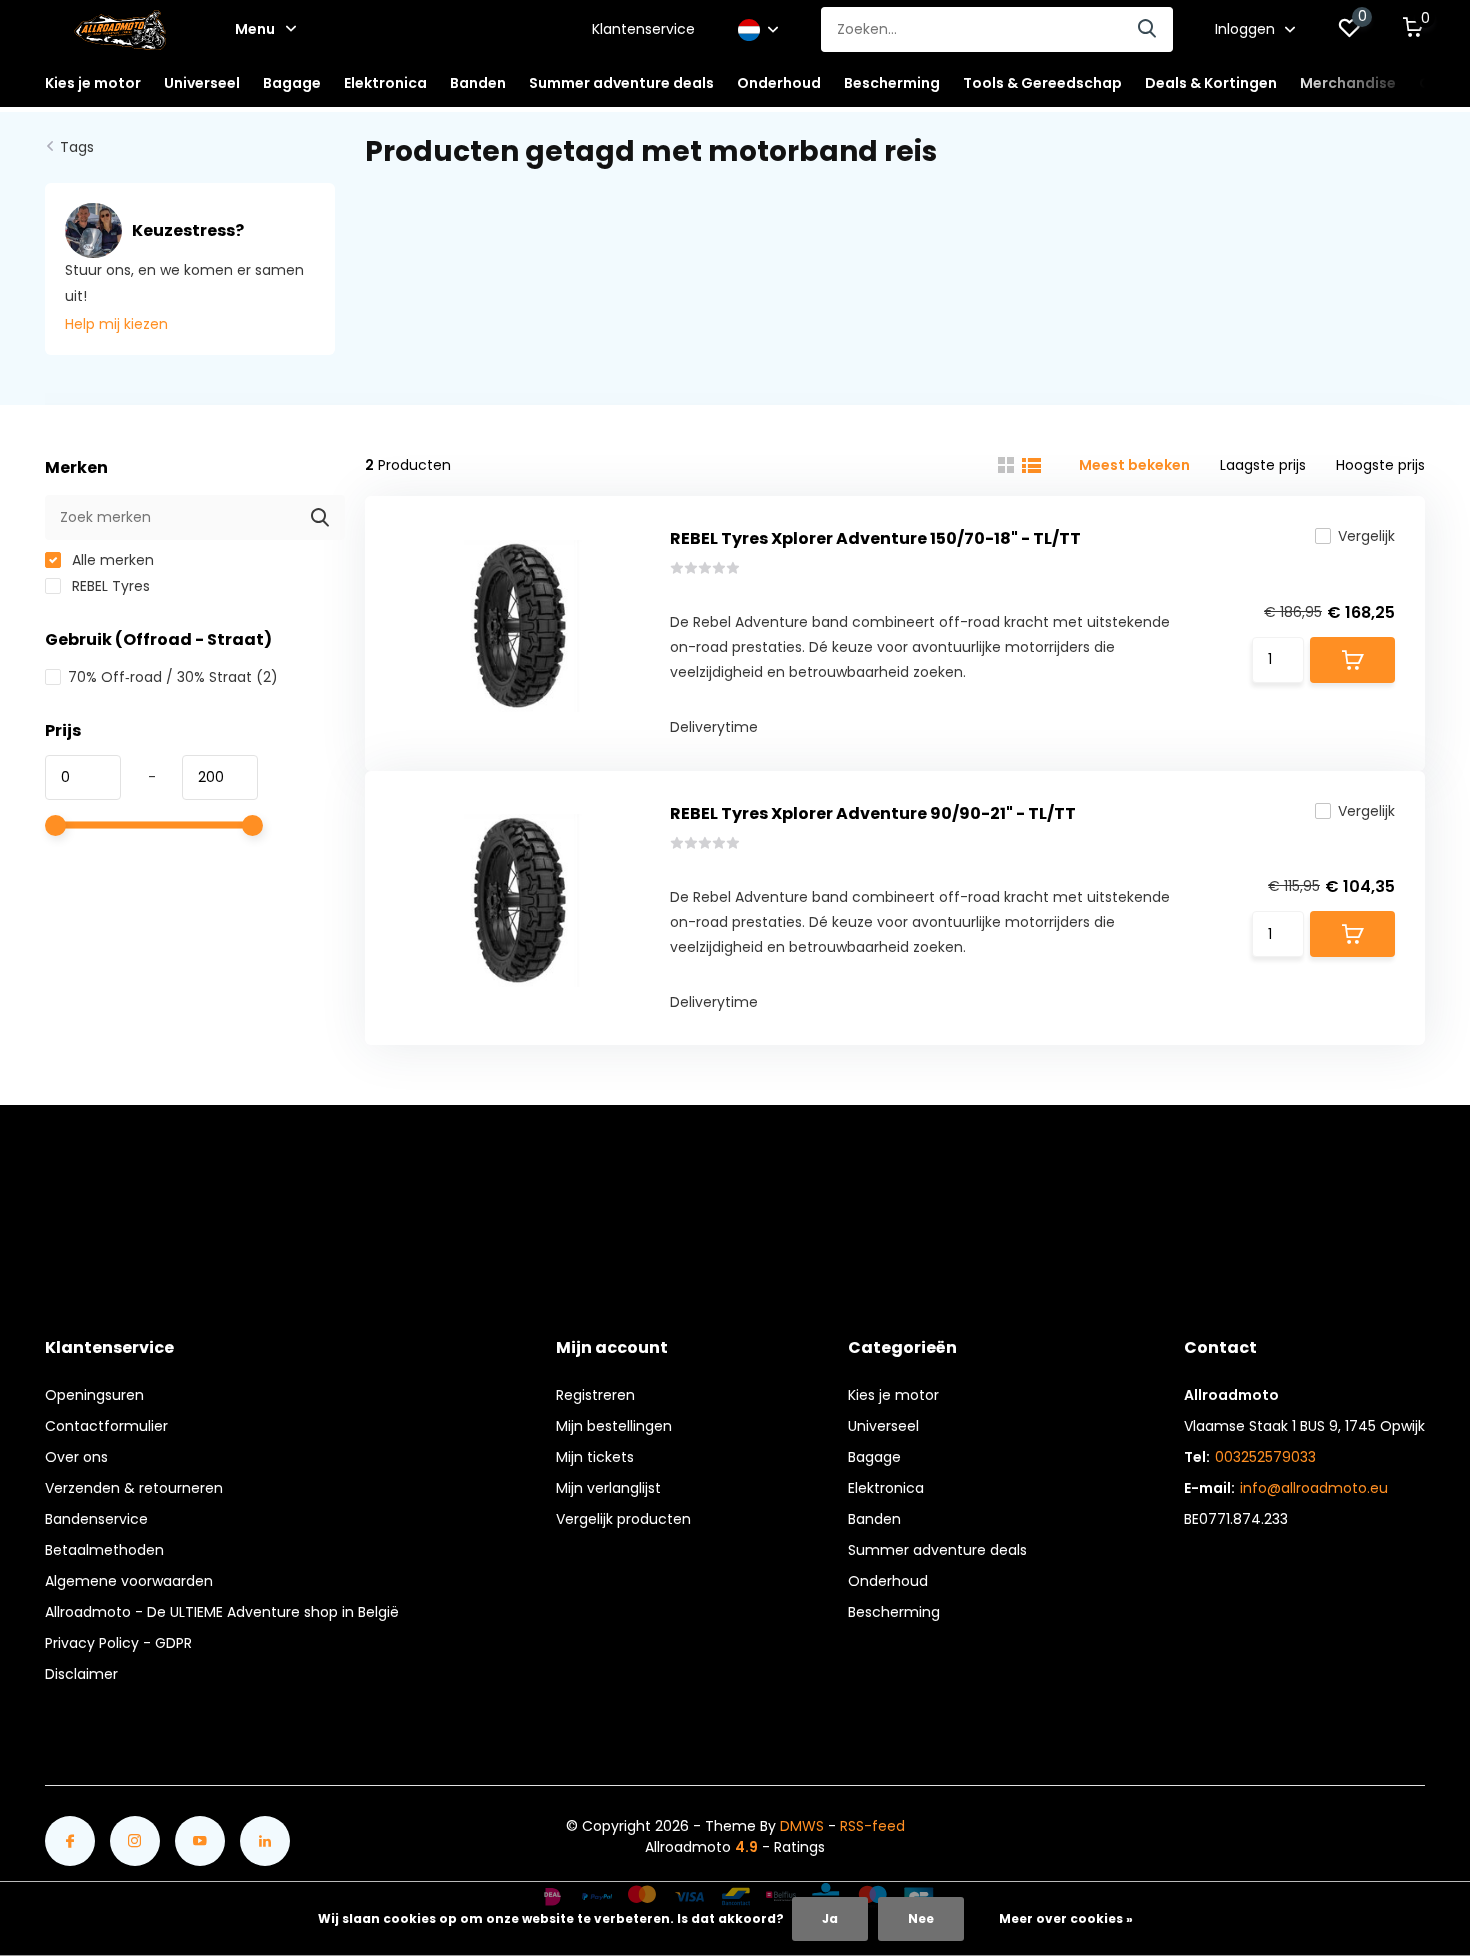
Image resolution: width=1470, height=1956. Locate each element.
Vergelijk (1366, 536)
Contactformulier (106, 1426)
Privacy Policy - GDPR (118, 1643)
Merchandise (1348, 83)
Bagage (874, 1457)
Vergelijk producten (623, 1519)
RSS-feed (872, 1826)
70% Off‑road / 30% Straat (173, 677)
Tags (77, 147)
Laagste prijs (1263, 465)
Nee (921, 1918)
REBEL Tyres (109, 586)
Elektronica (886, 1488)
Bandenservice (96, 1519)
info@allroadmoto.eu (1314, 1488)
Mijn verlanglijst (608, 1488)
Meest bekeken (1134, 465)
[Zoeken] (1148, 29)
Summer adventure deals (621, 83)
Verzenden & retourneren (134, 1488)
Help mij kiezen (116, 324)
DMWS (802, 1826)
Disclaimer (81, 1674)
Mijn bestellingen (614, 1426)
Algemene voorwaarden (129, 1581)
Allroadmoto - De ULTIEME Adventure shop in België (222, 1612)
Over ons (76, 1457)
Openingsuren (94, 1395)
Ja (830, 1918)
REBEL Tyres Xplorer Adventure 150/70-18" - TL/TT (875, 538)
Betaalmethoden (104, 1550)
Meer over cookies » (1066, 1918)
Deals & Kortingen (1211, 83)
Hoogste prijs (1380, 465)
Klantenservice (643, 29)
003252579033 (1265, 1457)
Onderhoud (888, 1581)
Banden (874, 1519)
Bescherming (894, 1612)
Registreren (595, 1395)
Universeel (883, 1426)
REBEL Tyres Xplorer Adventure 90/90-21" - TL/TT (873, 813)
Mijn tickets (595, 1457)
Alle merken (111, 560)
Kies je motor (893, 1395)
